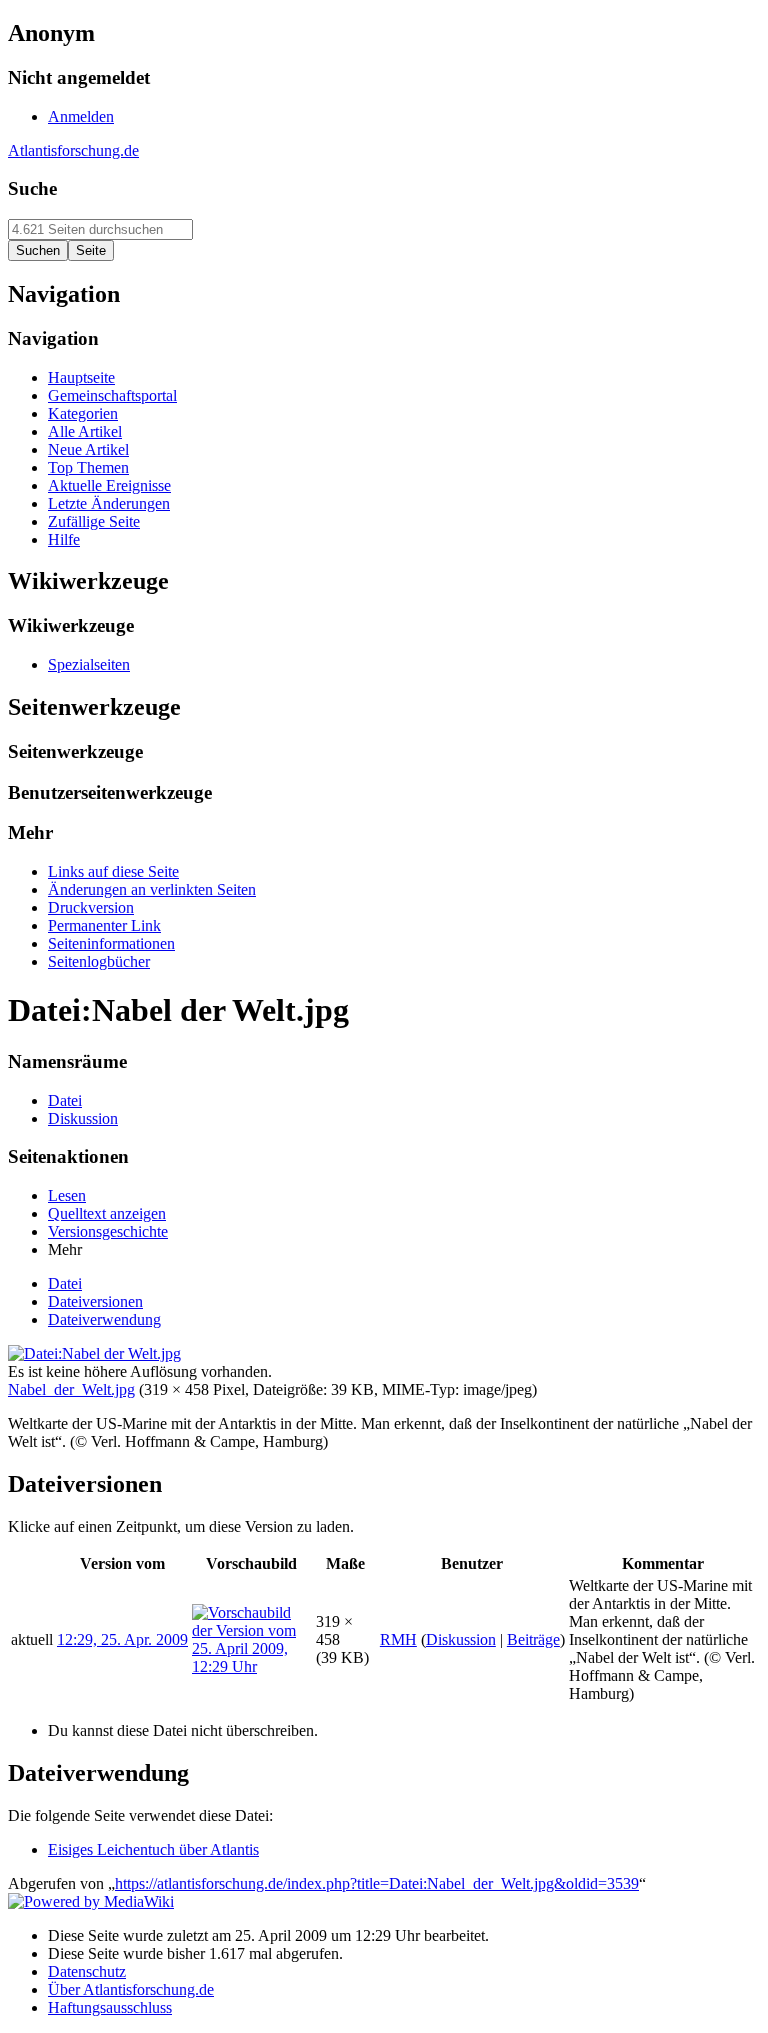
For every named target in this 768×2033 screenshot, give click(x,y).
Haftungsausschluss (110, 2007)
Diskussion (461, 1639)
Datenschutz (87, 1971)
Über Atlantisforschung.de (131, 1989)
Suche (32, 188)
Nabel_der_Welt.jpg (71, 1389)
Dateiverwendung (104, 1319)
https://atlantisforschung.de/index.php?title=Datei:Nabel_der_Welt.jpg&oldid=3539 (377, 1883)
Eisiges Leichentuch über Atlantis (153, 1849)
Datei (65, 1283)
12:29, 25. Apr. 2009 (122, 1639)
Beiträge (533, 1639)
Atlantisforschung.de (73, 150)
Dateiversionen (95, 1301)
